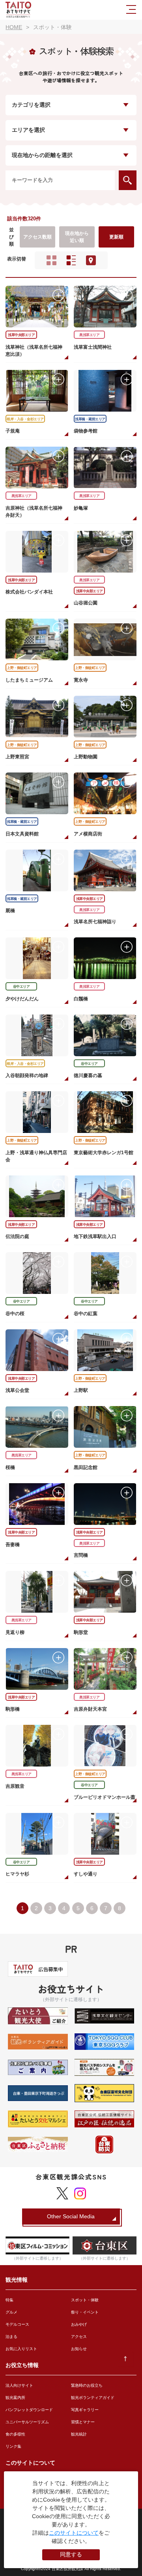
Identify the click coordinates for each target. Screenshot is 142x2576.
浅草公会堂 (17, 1390)
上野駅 (81, 1390)
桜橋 (10, 1467)
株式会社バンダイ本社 (29, 592)
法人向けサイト (19, 2385)
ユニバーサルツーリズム (27, 2422)
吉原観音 (15, 1786)
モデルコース (17, 2324)
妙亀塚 (81, 508)
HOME (14, 27)
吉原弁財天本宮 (90, 1709)
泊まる (11, 2337)
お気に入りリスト (21, 2349)
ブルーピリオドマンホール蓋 (105, 1797)
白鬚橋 (81, 999)
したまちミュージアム (29, 680)
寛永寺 (81, 680)
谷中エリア (21, 987)
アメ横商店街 (88, 834)
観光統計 (79, 2434)
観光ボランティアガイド (93, 2398)
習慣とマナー (83, 2422)
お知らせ (79, 2349)
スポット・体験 (85, 2300)
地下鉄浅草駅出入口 (95, 1236)
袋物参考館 (86, 431)
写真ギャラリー (85, 2410)
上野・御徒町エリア (22, 668)
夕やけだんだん (22, 999)
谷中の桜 (15, 1314)
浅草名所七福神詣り (95, 922)
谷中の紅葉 (86, 1314)
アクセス (79, 2337)
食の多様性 (15, 2434)
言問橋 (81, 1555)
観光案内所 (15, 2398)
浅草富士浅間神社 (93, 347)
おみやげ (79, 2324)
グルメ (11, 2312)
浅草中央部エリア (21, 335)
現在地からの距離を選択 (42, 155)
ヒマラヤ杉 (17, 1874)
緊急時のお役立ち (87, 2385)
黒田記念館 (86, 1467)
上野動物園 (86, 757)
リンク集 (13, 2446)
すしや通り (86, 1874)
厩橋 (10, 911)
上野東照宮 (17, 757)
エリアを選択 (28, 130)
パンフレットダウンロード (29, 2410)
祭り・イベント (85, 2312)
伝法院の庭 (17, 1236)
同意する (71, 2554)
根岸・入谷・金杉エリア (25, 419)
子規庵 (13, 431)
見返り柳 (15, 1632)
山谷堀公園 (86, 603)
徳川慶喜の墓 (88, 1075)
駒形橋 (13, 1709)
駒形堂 (81, 1632)
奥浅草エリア (89, 335)
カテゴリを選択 (31, 105)
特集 (9, 2300)
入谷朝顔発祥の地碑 (27, 1075)
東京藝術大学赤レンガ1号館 (104, 1153)
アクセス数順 (37, 237)
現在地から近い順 (77, 237)
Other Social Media (71, 2216)
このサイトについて (74, 2533)
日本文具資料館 (22, 834)
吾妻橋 (13, 1545)
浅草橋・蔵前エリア (90, 419)
